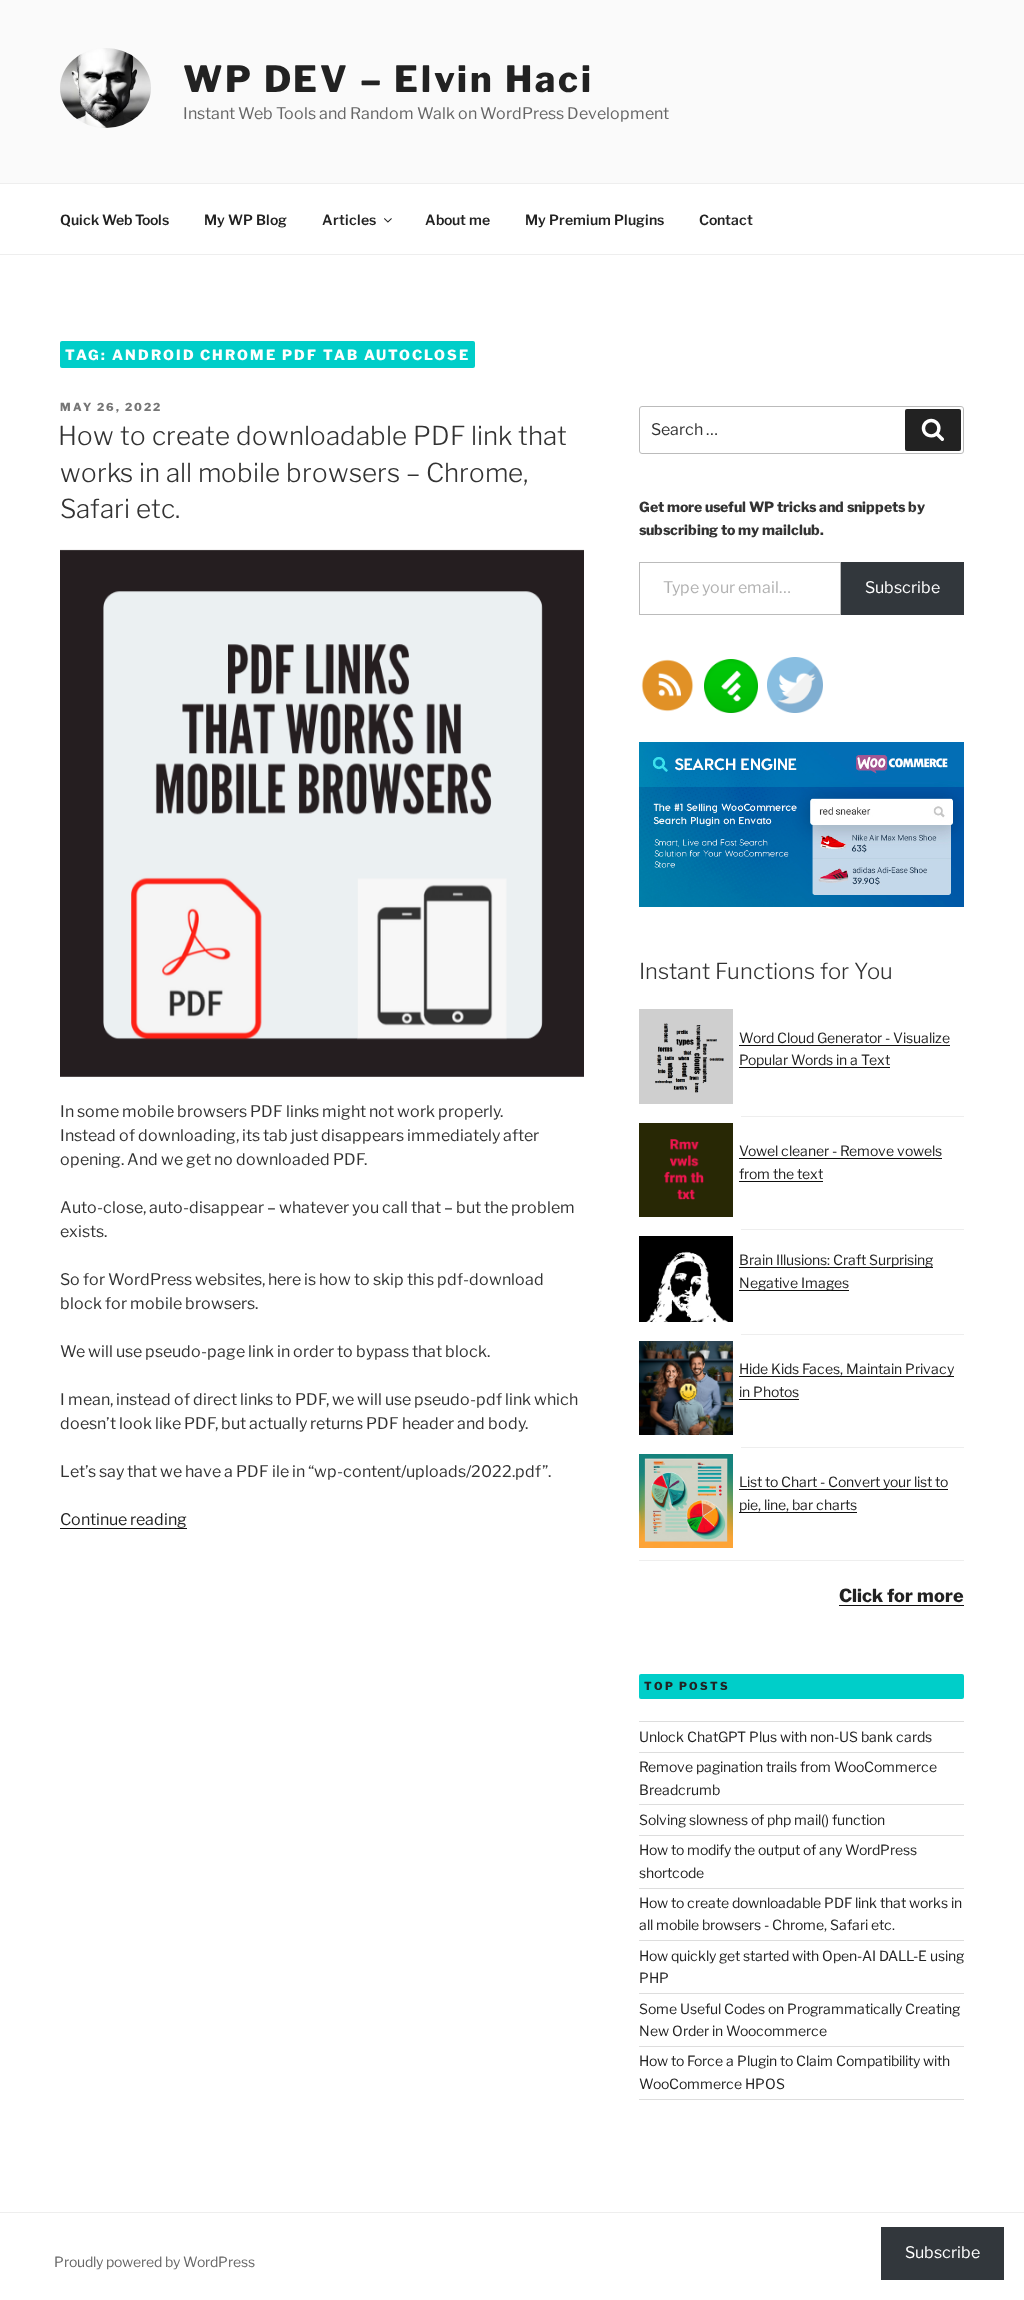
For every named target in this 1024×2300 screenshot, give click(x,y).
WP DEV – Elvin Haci (388, 79)
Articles (349, 219)
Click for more (901, 1595)
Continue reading (123, 1519)
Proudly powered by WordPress (154, 2261)
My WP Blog (245, 219)
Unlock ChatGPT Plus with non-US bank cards (785, 1736)
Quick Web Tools (114, 219)
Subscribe (902, 587)
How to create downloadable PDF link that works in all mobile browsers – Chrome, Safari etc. (312, 472)
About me (457, 219)
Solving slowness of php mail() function (762, 1819)
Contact (726, 219)
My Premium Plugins (594, 219)
